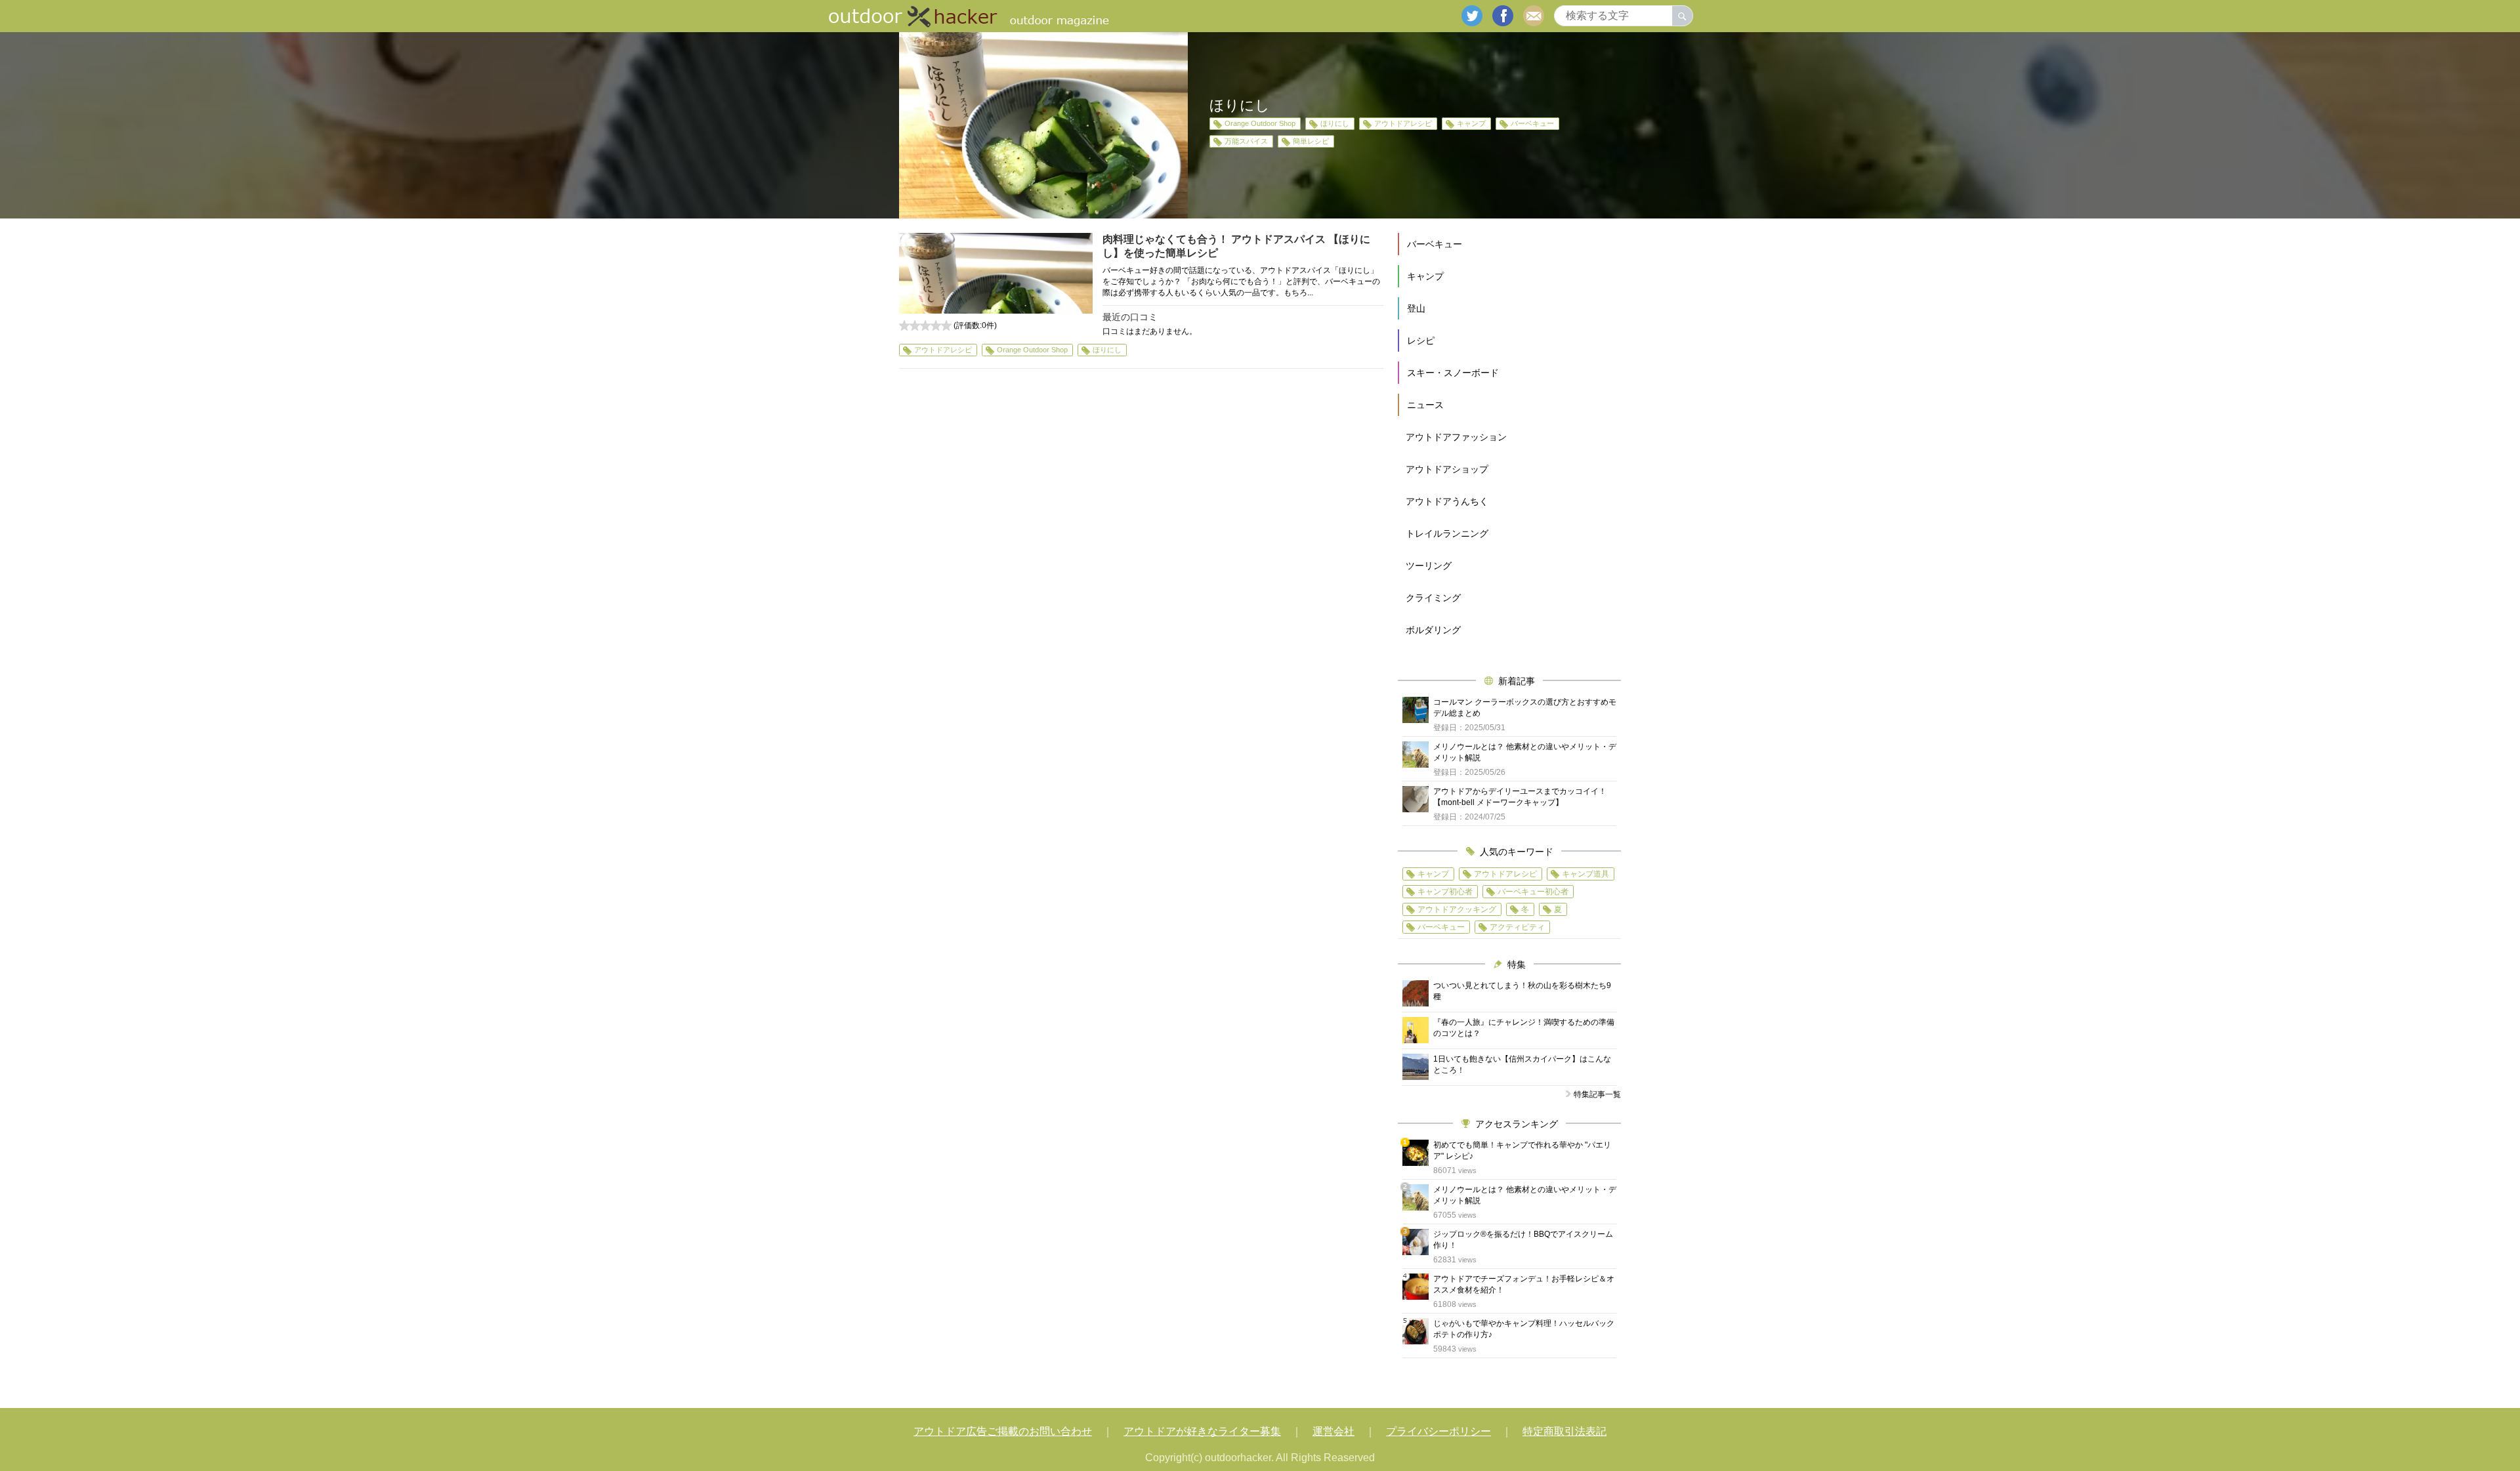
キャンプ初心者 (1445, 892)
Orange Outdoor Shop (1260, 123)
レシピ (1421, 341)
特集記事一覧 (1597, 1094)
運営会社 (1333, 1431)
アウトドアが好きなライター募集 (1202, 1431)
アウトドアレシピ (1403, 123)
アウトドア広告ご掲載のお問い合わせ (1003, 1431)
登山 (1416, 308)
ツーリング (1429, 566)
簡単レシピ (1311, 141)
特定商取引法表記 (1564, 1431)
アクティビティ (1517, 927)
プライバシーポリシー (1438, 1431)
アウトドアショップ (1447, 469)
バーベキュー (1532, 123)
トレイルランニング (1447, 533)
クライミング (1433, 598)
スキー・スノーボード (1453, 373)
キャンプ (1471, 123)
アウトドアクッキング (1457, 909)
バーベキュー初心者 (1533, 892)
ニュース (1425, 405)
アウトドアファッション (1456, 437)
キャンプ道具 (1585, 874)
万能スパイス (1246, 141)
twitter (1472, 16)
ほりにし (1335, 123)
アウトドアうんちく (1447, 501)
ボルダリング (1433, 630)
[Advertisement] (1141, 499)
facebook (1503, 16)
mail (1534, 16)
